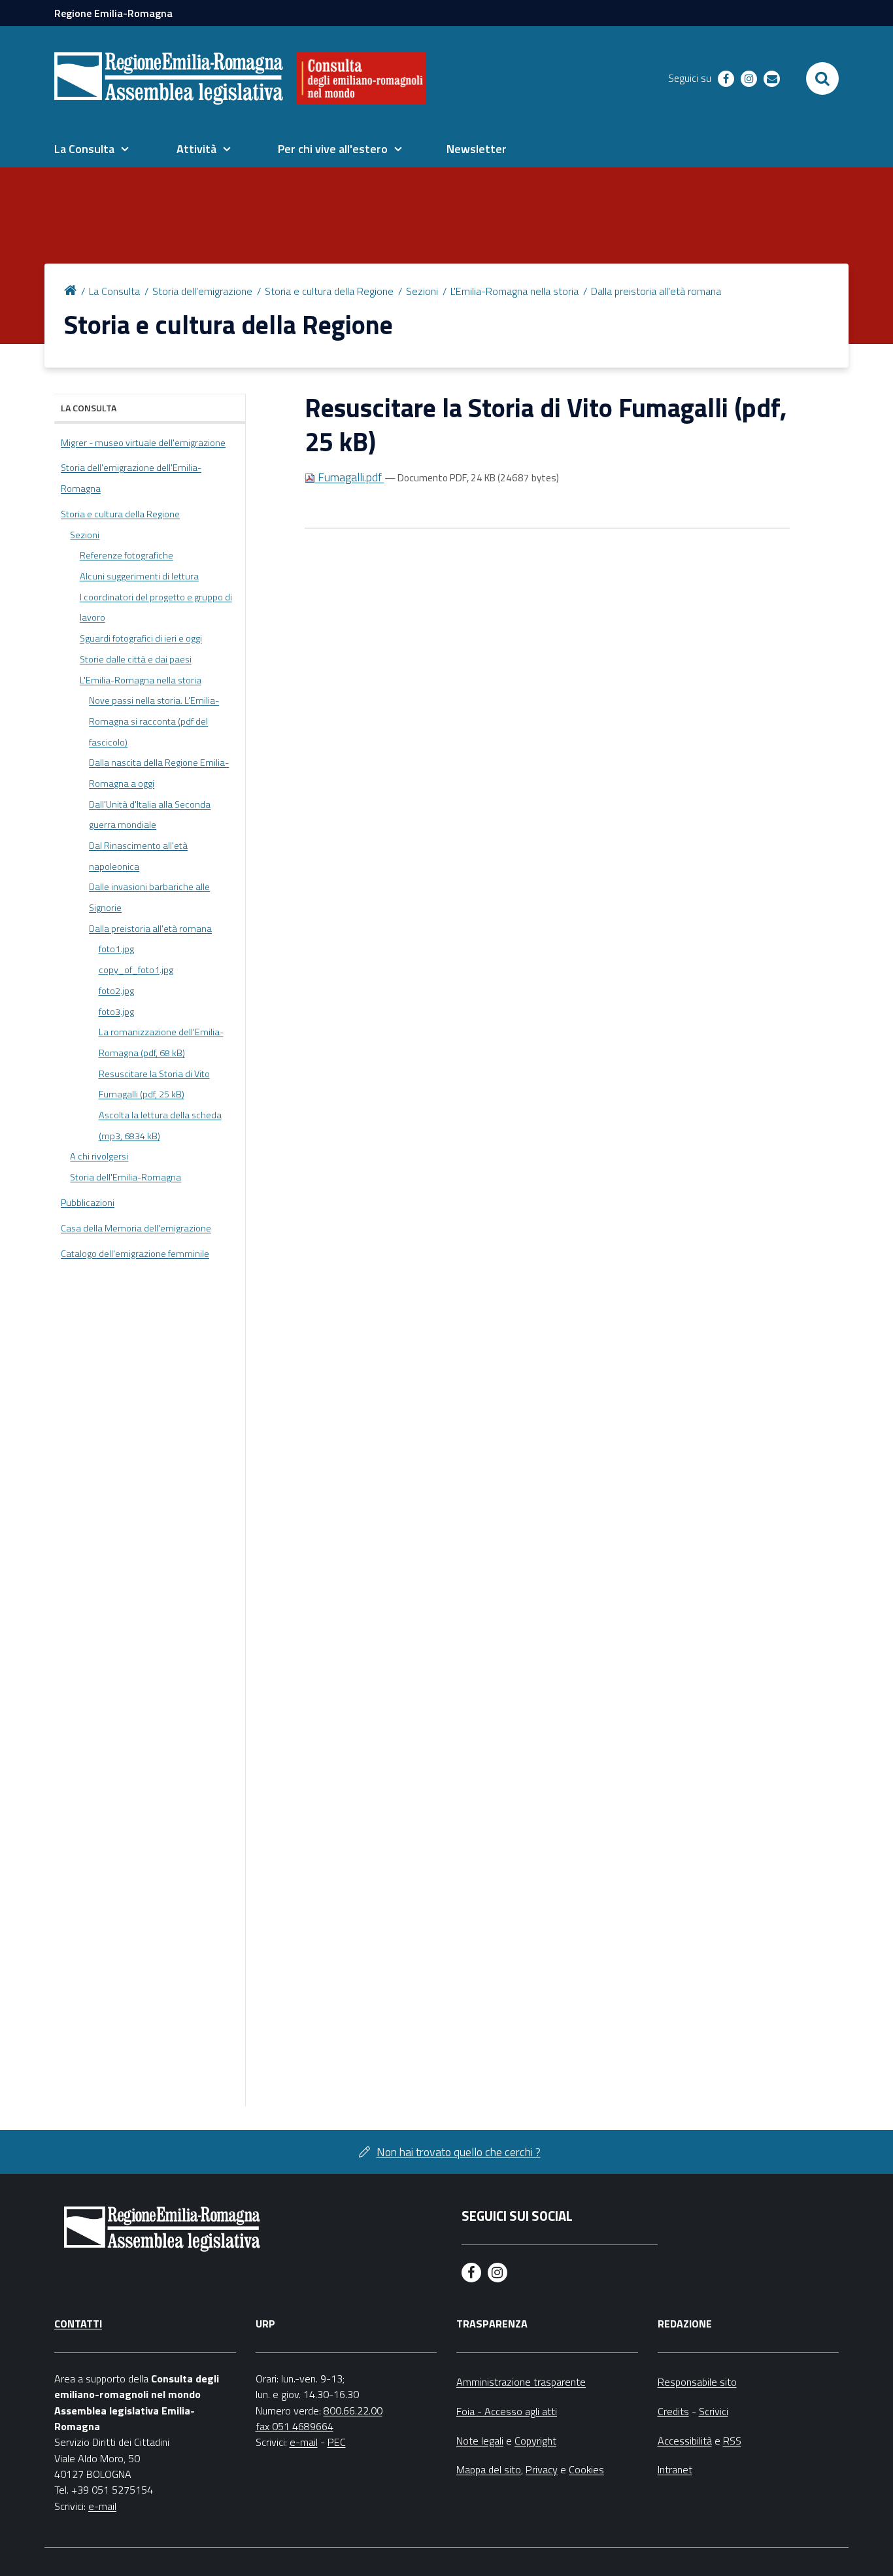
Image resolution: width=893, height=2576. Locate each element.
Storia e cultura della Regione (329, 291)
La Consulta (114, 291)
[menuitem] (92, 149)
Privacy (542, 2469)
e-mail (102, 2506)
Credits (673, 2411)
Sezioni (422, 291)
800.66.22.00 (353, 2411)
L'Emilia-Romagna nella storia (514, 291)
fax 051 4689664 (295, 2426)
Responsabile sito (697, 2382)
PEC (337, 2442)
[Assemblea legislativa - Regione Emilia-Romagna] (169, 78)
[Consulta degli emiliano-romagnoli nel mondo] (361, 78)
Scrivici (714, 2411)
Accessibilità (685, 2441)
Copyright (535, 2441)
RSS (732, 2441)
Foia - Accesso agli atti (507, 2411)
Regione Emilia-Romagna (113, 13)
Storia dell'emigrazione (202, 291)
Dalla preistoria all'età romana (656, 291)
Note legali (480, 2441)
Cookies (586, 2469)
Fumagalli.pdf (350, 477)
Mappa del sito (489, 2469)
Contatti (78, 2324)
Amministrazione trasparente (521, 2382)
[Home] (73, 289)
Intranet (675, 2469)
